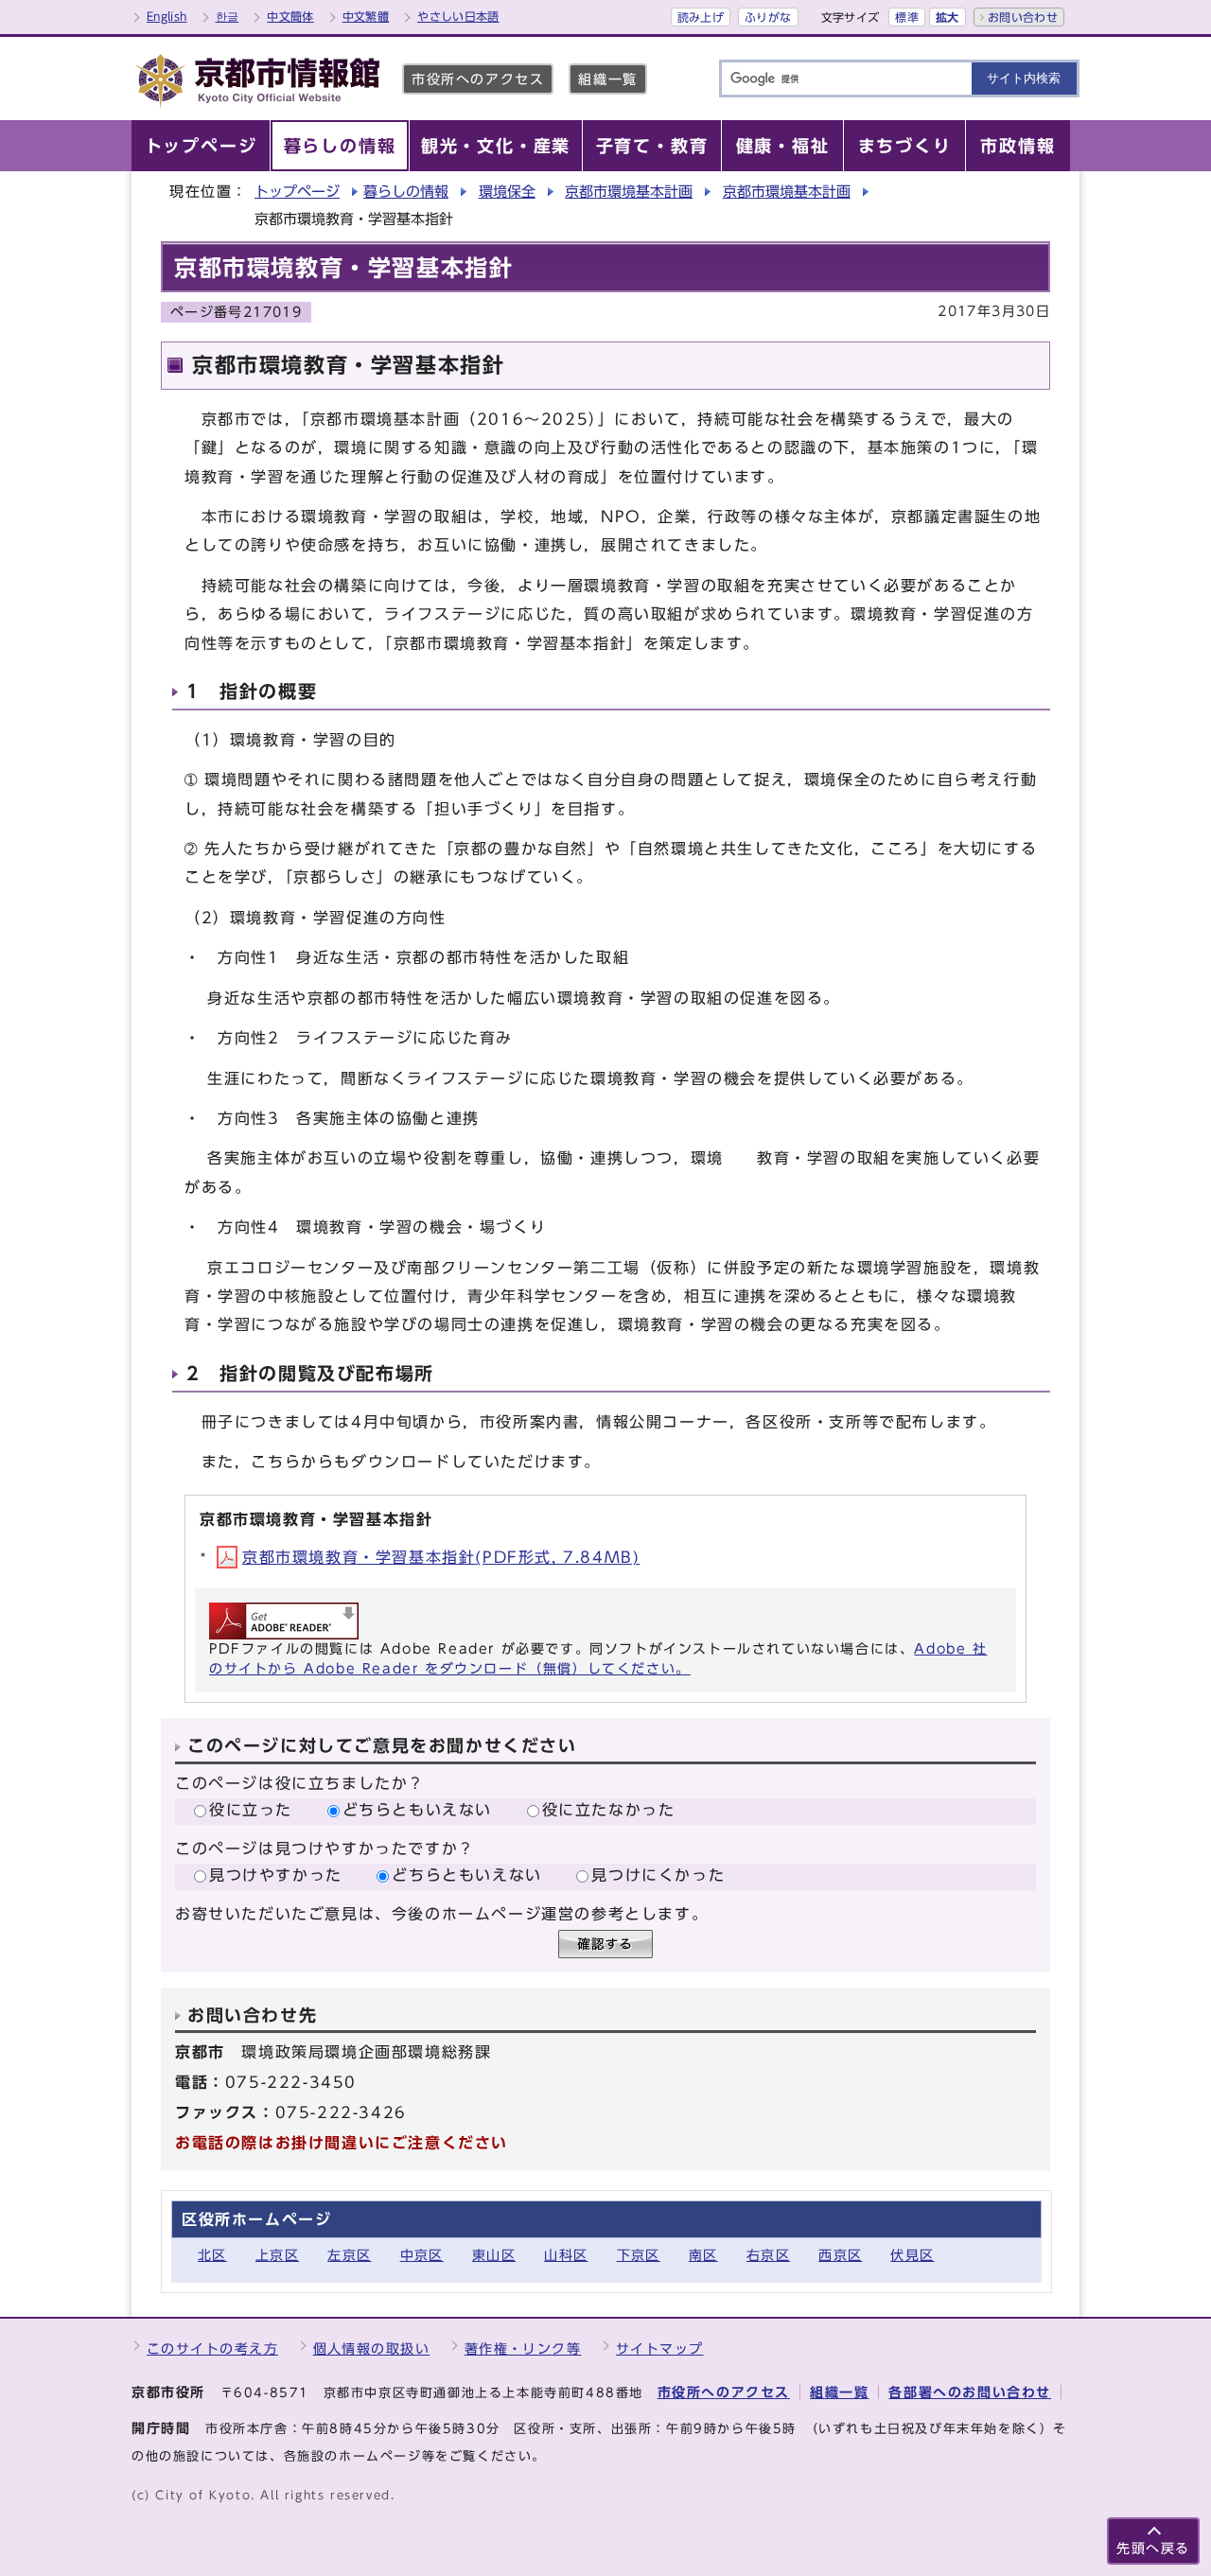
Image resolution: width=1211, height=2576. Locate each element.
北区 (212, 2255)
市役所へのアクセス (478, 79)
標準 (907, 17)
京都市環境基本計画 (629, 192)
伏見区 (912, 2255)
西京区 (840, 2255)
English (167, 16)
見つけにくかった (658, 1875)
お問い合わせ (1023, 17)
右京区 (768, 2255)
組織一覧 (607, 79)
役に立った (251, 1810)
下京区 (639, 2255)
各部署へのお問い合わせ (970, 2392)
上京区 (277, 2255)
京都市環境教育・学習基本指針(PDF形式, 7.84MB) (441, 1557)
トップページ (297, 192)
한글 (228, 16)
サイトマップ (660, 2348)
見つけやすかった (276, 1875)
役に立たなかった (609, 1810)
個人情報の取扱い (372, 2348)
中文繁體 (366, 16)
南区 (703, 2255)
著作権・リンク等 (523, 2348)
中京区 (422, 2255)
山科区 (566, 2255)
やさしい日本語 (458, 16)
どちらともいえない (417, 1810)
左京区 (349, 2255)
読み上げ (701, 17)
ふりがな (768, 17)
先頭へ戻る (1153, 2548)
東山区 (494, 2255)
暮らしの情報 (406, 192)
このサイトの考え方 (212, 2348)
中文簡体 (290, 16)
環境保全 (507, 192)
